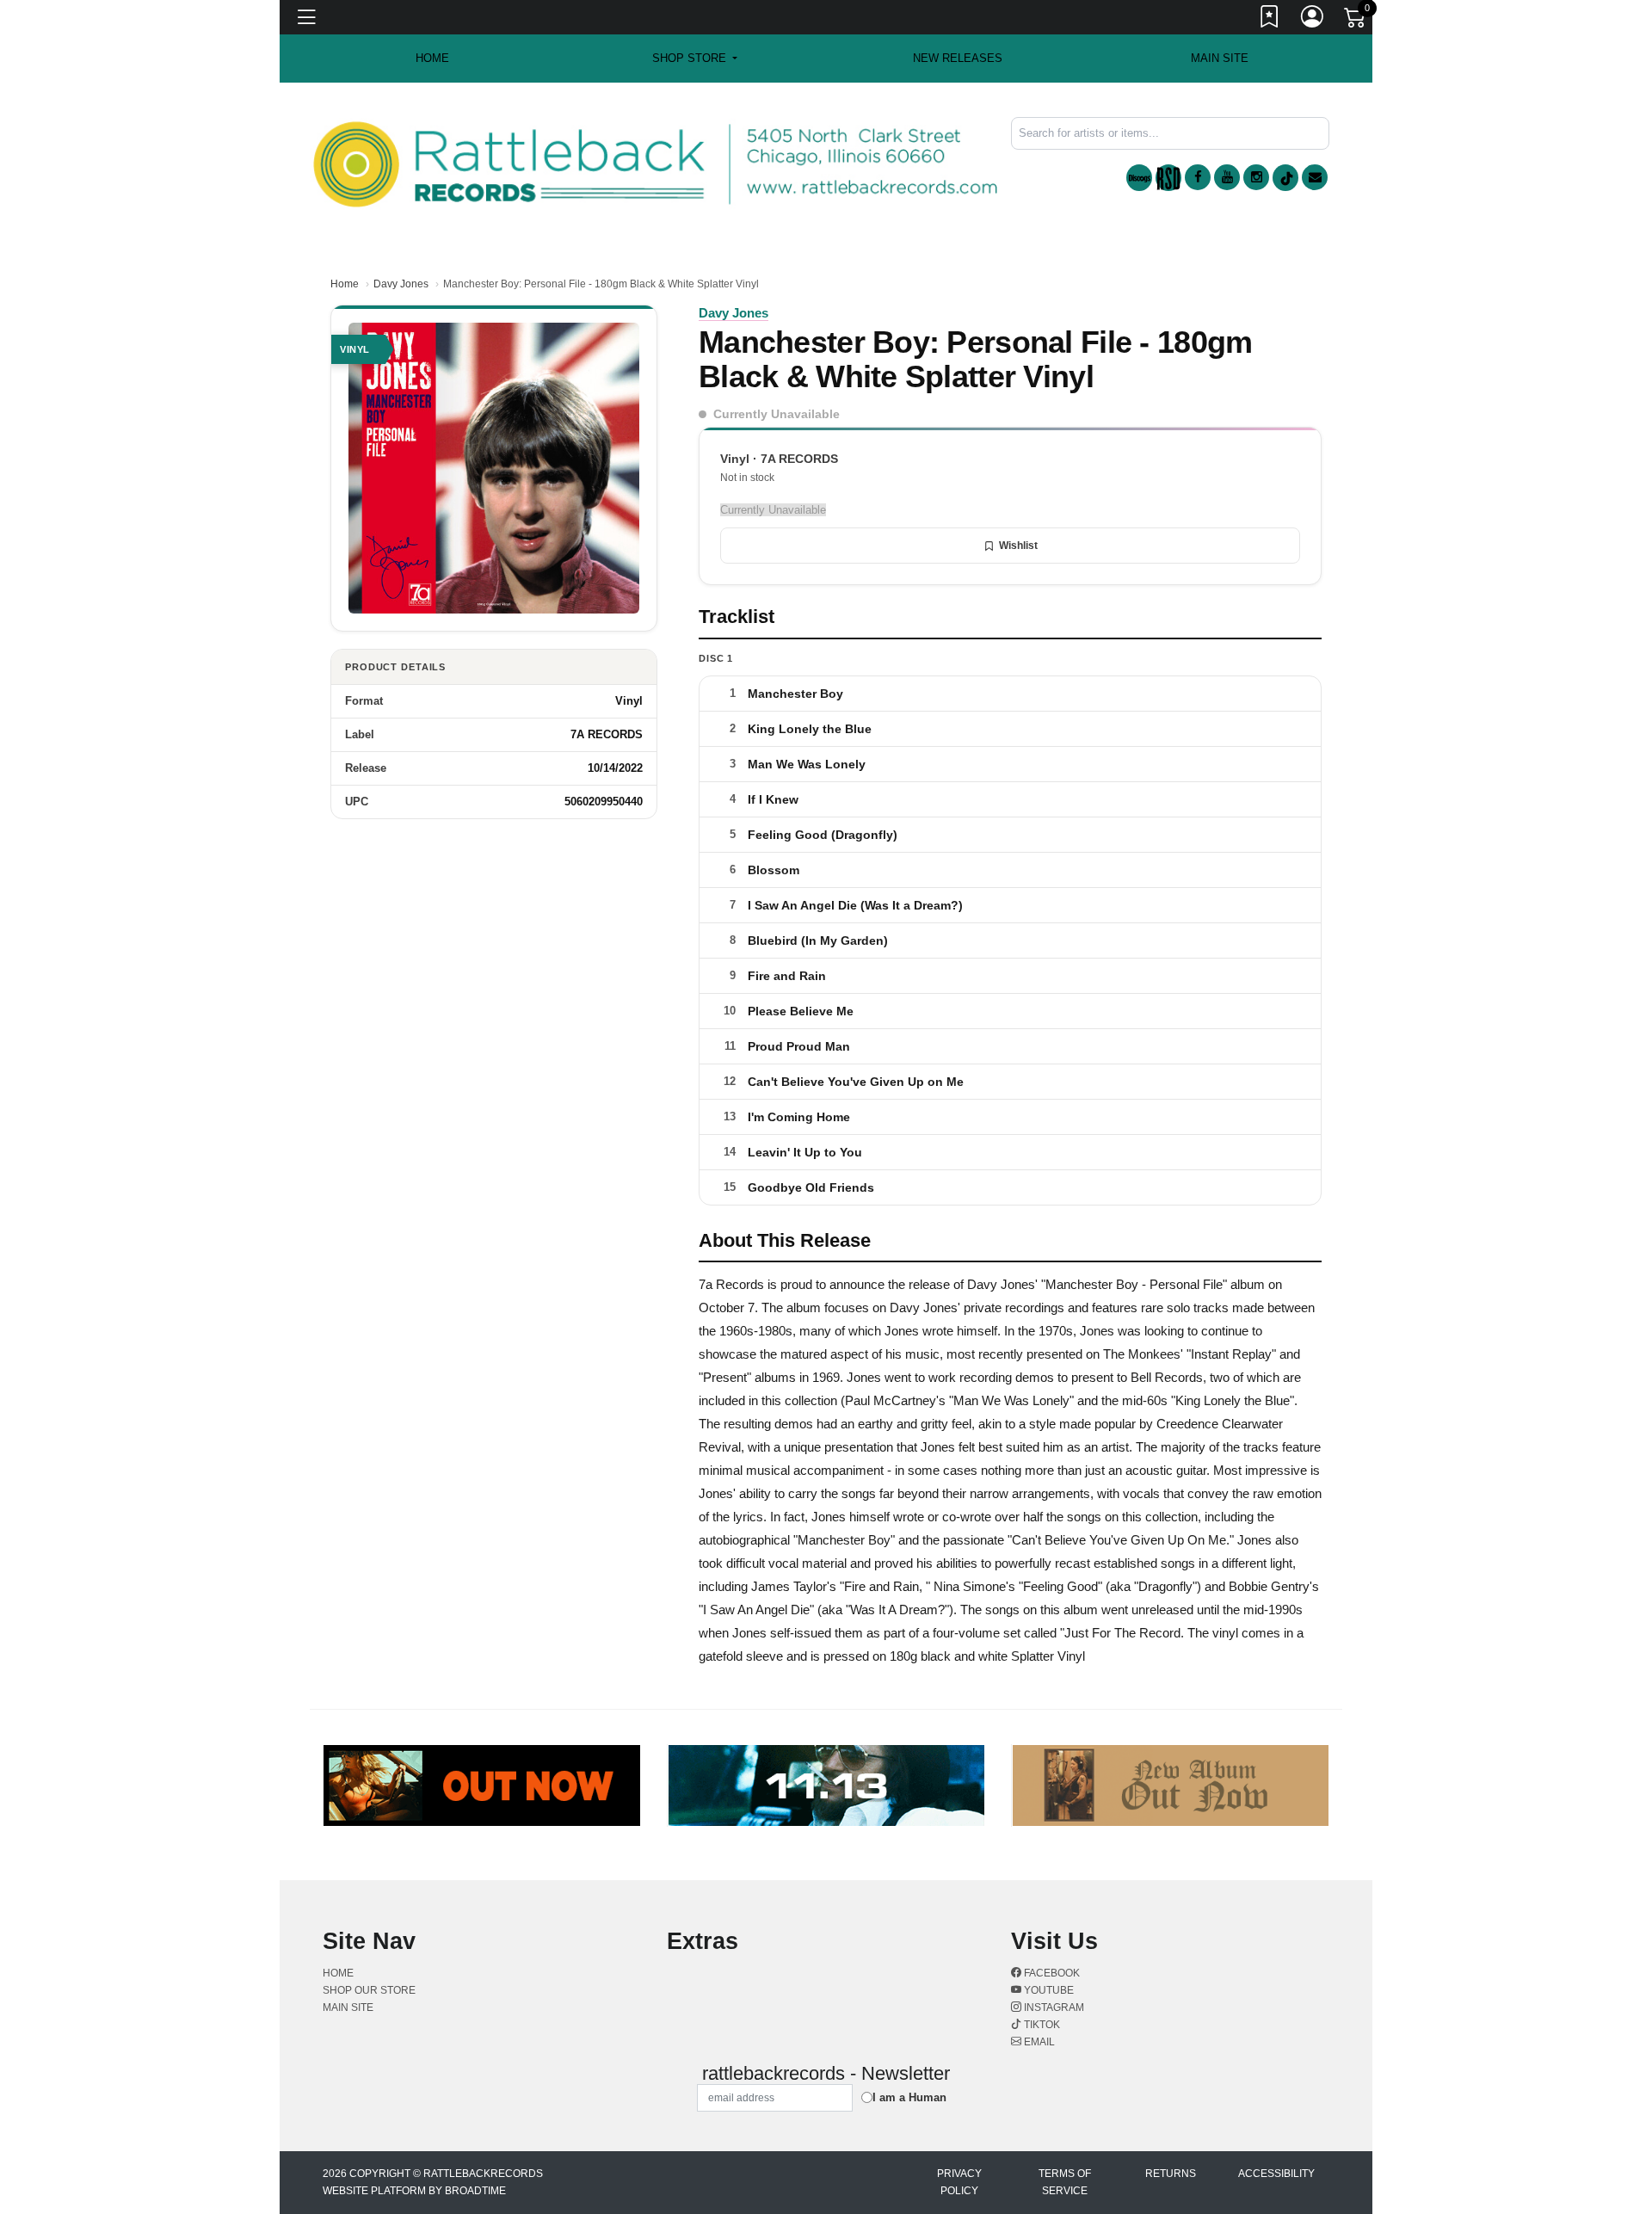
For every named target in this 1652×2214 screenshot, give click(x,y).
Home (345, 284)
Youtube (1048, 1990)
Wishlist (1018, 546)
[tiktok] (1285, 178)
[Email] (1315, 177)
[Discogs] (1139, 178)
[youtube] (1227, 177)
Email (1038, 2042)
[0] (1356, 21)
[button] (695, 59)
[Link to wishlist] (1270, 20)
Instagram (1053, 2007)
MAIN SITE (1220, 58)
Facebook (1051, 1973)
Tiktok (1041, 2025)
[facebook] (1198, 177)
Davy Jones (401, 284)
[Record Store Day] (1168, 178)
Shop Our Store (369, 1990)
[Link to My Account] (1313, 20)
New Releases (958, 58)
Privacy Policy (959, 2182)
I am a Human (909, 2097)
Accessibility (1276, 2174)
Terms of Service (1065, 2182)
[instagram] (1256, 177)
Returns (1171, 2174)
